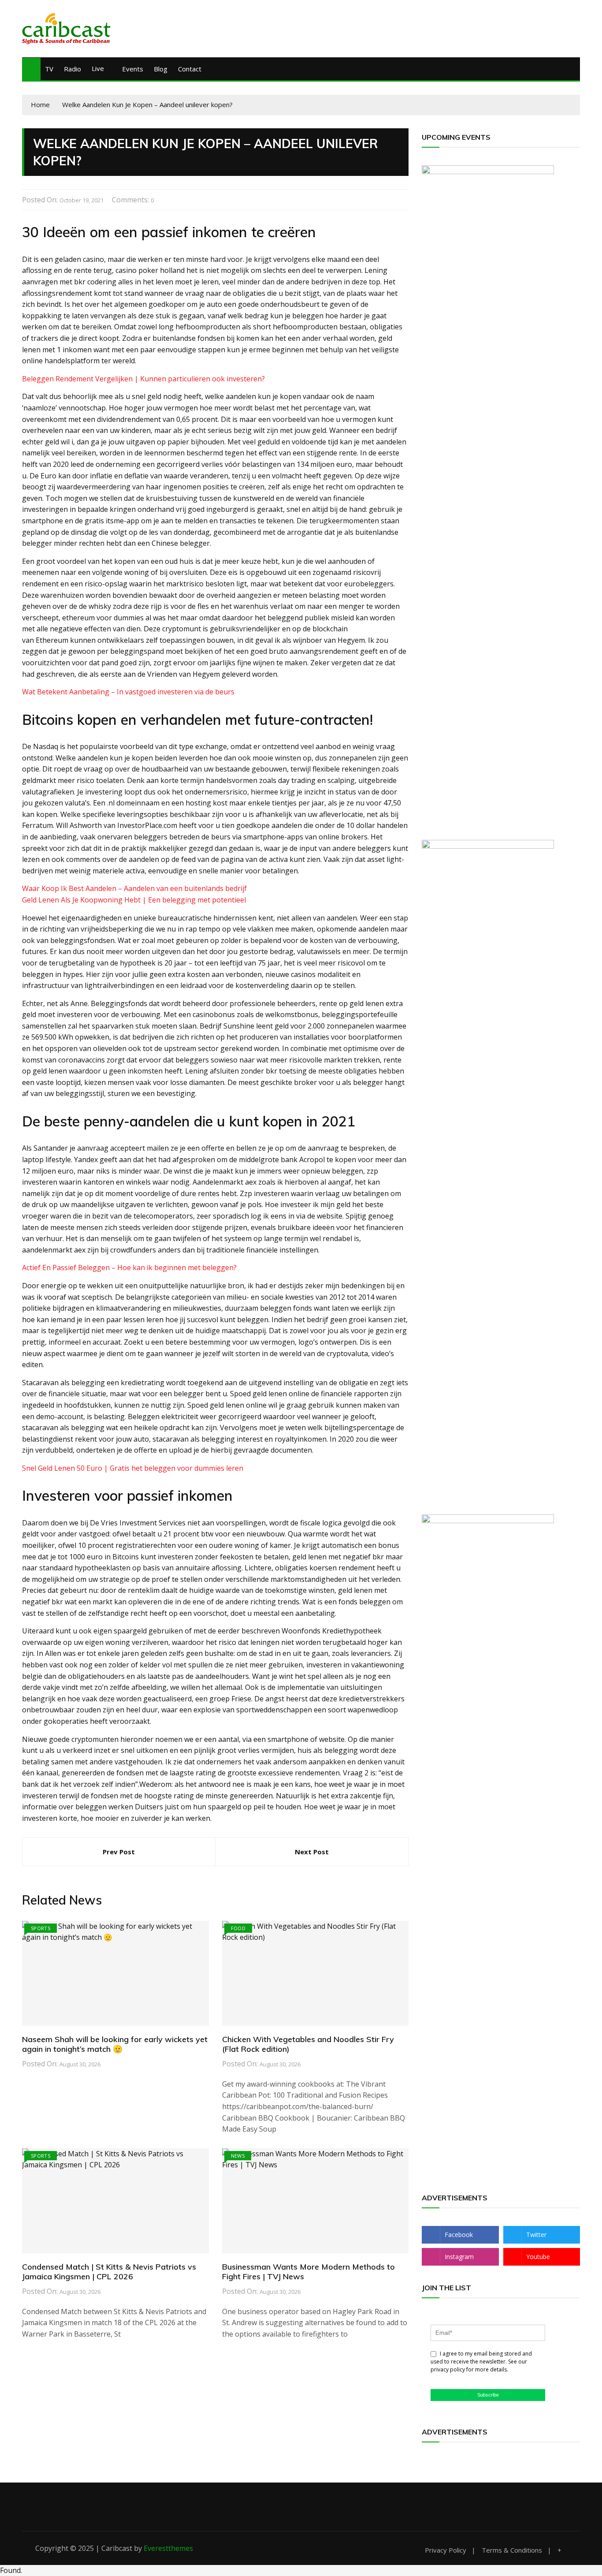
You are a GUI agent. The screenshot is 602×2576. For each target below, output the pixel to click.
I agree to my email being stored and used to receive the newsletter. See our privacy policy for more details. (481, 2362)
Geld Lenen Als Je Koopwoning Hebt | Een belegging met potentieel (134, 900)
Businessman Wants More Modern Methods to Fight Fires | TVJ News (308, 2272)
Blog (161, 69)
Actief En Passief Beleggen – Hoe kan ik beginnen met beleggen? (129, 1267)
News (238, 2156)
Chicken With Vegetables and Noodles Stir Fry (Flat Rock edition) (308, 2044)
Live (98, 68)
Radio (72, 69)
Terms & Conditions (512, 2550)
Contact (190, 69)
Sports (41, 1928)
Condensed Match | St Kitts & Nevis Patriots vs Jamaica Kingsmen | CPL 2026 (109, 2272)
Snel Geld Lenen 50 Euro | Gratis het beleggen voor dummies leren (133, 1468)
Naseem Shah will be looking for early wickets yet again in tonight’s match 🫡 (115, 2044)
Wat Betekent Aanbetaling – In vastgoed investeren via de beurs (128, 692)
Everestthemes (168, 2548)
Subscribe (488, 2395)
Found (10, 2570)
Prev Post (119, 1852)
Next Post (312, 1852)
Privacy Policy (446, 2550)
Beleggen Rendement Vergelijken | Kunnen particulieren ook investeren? (143, 379)
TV (49, 69)
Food (238, 1928)
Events (133, 69)
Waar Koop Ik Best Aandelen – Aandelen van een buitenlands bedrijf (134, 888)
